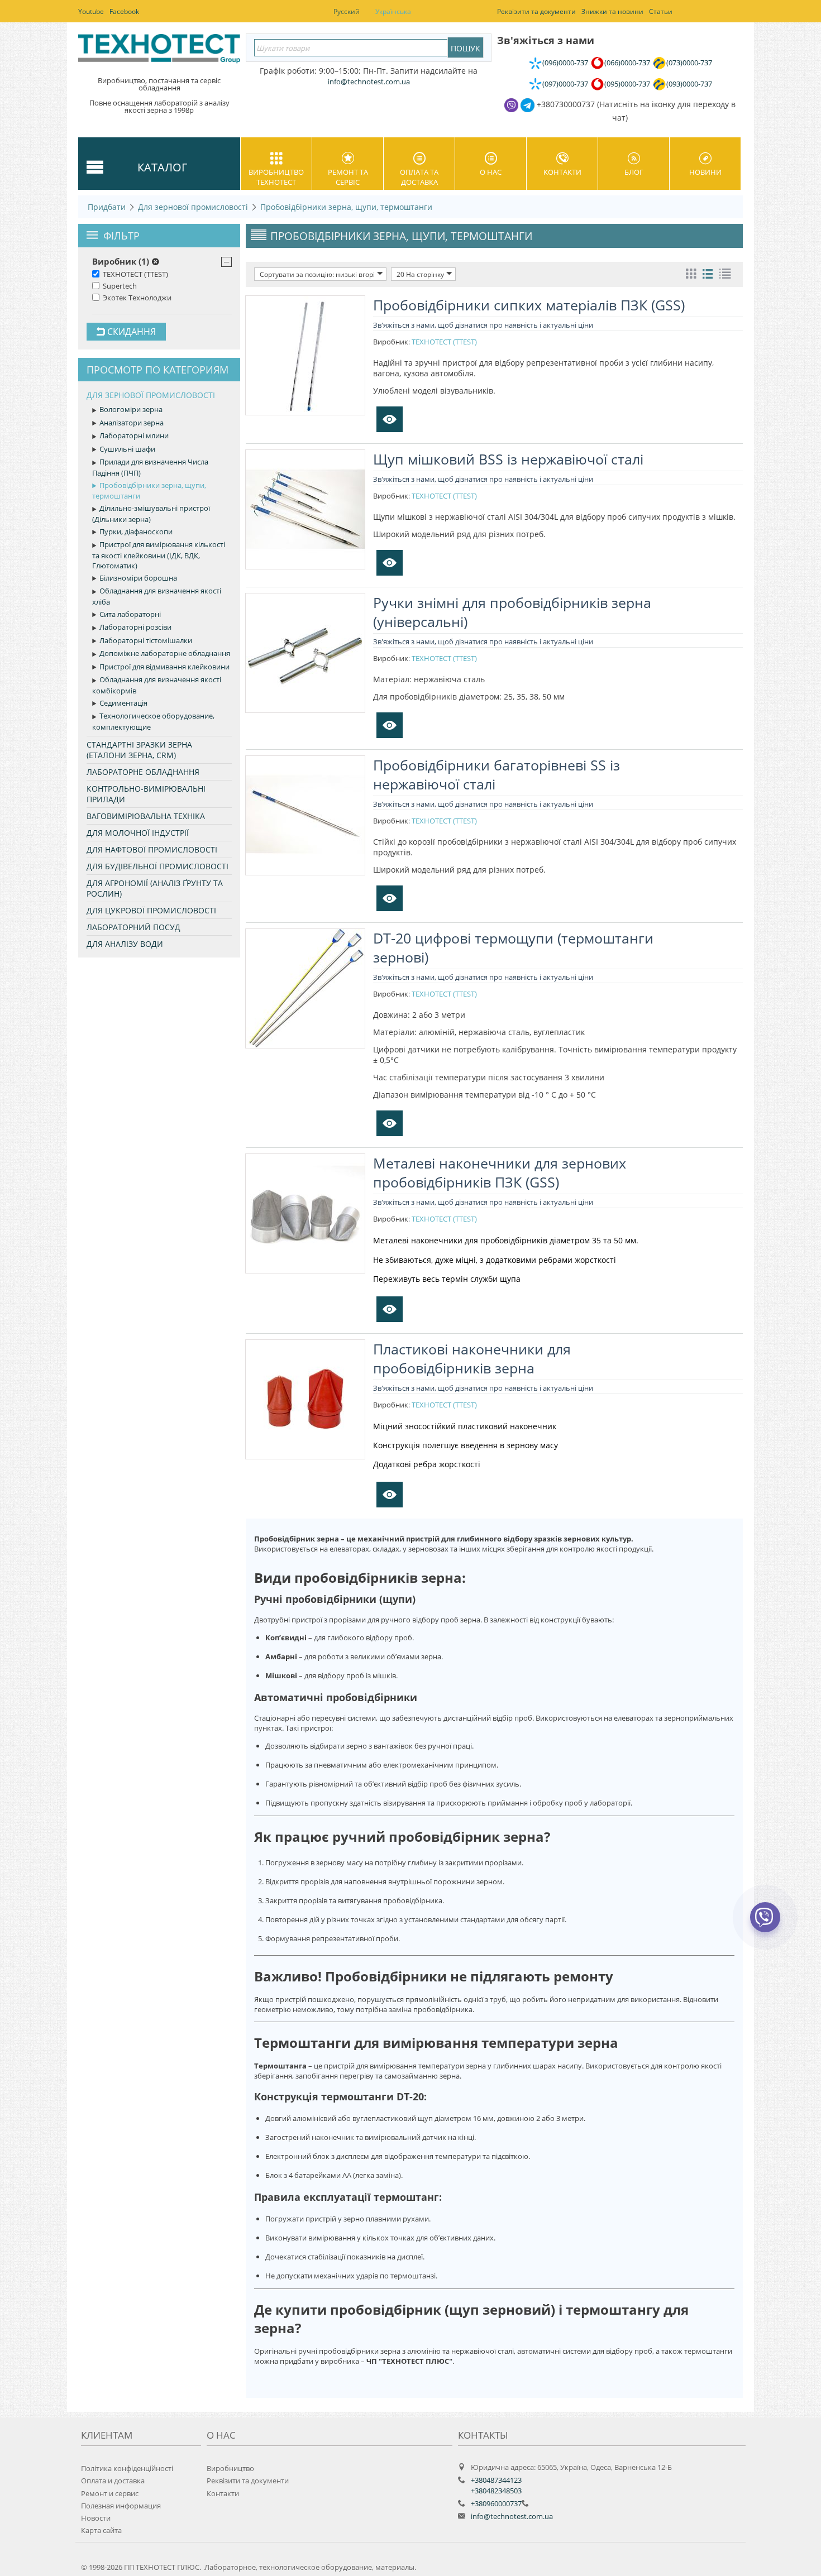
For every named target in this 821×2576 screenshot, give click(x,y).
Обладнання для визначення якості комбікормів (157, 685)
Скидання (130, 332)
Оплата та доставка (419, 177)
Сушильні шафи (127, 449)
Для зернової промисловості (193, 207)
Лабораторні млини (134, 435)
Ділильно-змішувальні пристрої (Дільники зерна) (151, 514)
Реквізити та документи (248, 2481)
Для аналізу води (125, 944)
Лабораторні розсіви (135, 627)
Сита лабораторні (130, 614)
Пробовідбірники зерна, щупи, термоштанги (346, 207)
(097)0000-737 (565, 84)
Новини (705, 172)
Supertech (120, 286)
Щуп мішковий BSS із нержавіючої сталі (508, 459)
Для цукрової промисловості (151, 910)
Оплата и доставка (113, 2481)
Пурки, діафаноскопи (136, 532)
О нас (491, 172)
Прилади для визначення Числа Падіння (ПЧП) (150, 467)
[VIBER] (765, 1924)
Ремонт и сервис (110, 2493)
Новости (96, 2518)
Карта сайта (101, 2530)
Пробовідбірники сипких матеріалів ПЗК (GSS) (529, 305)
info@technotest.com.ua (512, 2516)
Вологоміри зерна (131, 409)
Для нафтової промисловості (152, 849)
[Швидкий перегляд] (390, 419)
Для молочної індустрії (138, 833)
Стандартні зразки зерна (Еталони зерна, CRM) (139, 750)
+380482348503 (496, 2491)
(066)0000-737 (627, 63)
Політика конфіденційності (127, 2468)
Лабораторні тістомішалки (146, 640)
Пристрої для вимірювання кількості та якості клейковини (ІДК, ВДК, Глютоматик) (159, 555)
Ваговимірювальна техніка (146, 816)
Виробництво (230, 2468)
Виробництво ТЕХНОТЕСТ (276, 177)
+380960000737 (496, 2503)
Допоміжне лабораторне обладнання (165, 653)
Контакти (562, 172)
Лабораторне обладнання (143, 772)
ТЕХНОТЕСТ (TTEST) (135, 274)
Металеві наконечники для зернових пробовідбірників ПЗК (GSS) (500, 1172)
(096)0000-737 (565, 63)
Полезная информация (121, 2506)
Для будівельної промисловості (157, 866)
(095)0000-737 (627, 84)
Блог (634, 172)
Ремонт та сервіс (348, 177)
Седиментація (123, 703)
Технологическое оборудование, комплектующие (153, 721)
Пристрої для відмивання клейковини (164, 667)
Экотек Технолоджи (137, 298)
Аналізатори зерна (132, 423)
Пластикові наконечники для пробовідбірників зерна (472, 1358)
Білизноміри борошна (138, 578)
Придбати (107, 207)
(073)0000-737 (689, 63)
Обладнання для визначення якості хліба (157, 596)
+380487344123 (496, 2480)
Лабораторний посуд (133, 927)
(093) (689, 84)
